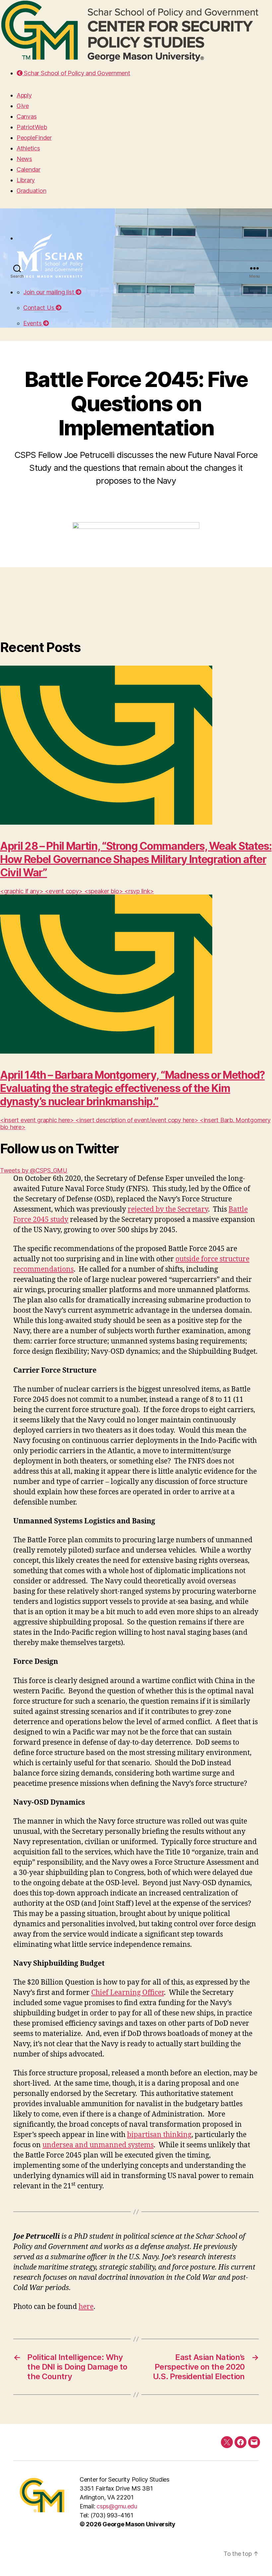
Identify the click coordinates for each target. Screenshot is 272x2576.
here (86, 2307)
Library (26, 180)
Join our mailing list (49, 292)
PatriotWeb (32, 127)
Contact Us (39, 308)
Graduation (31, 191)
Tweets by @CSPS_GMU (34, 1170)
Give (23, 106)
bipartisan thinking (159, 2135)
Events (33, 323)
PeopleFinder (34, 138)
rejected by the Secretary (168, 1209)
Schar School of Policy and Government (76, 73)
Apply (24, 95)
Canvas (27, 116)
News (24, 159)
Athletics (28, 148)
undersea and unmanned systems (98, 2145)
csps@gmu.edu (117, 2506)
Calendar (29, 169)
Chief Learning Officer (128, 1993)
